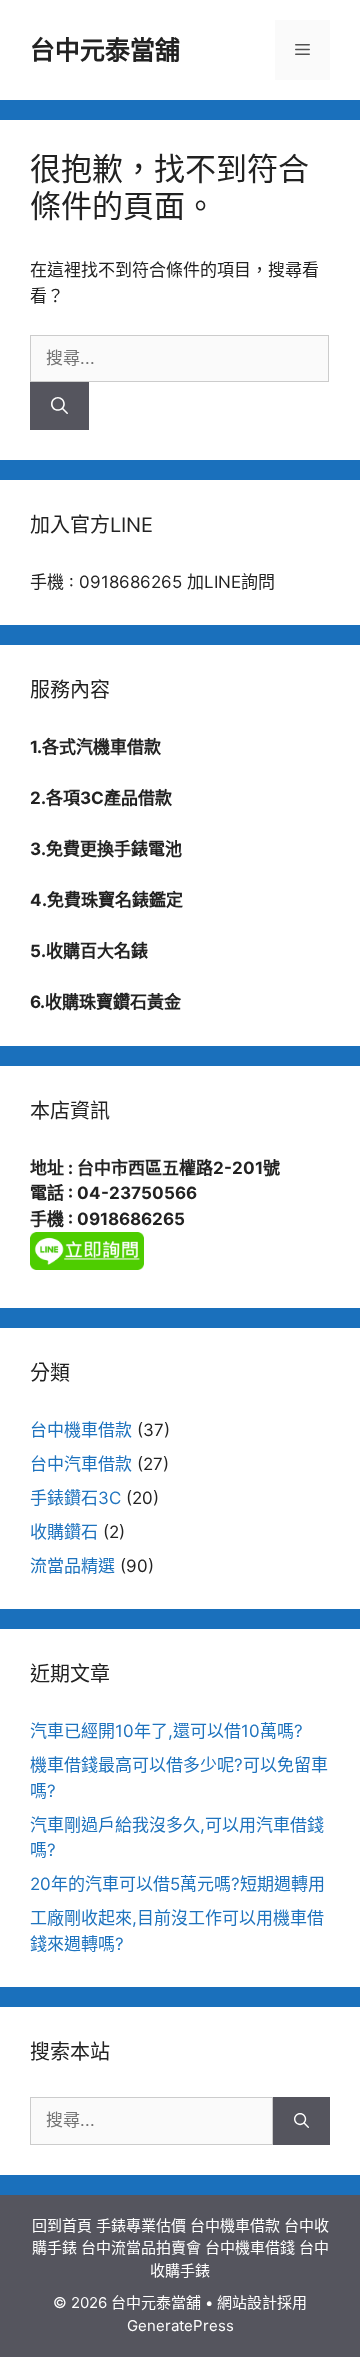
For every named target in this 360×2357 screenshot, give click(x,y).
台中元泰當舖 (105, 50)
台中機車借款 (81, 1430)
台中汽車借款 (81, 1464)
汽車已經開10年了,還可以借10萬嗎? (166, 1731)
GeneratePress (180, 2325)
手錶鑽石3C (75, 1498)
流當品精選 (72, 1566)
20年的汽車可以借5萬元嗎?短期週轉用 (177, 1884)
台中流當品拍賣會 (141, 2247)
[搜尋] (59, 406)
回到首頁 (62, 2225)
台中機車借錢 (250, 2247)
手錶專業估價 (141, 2225)
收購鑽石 (64, 1532)
